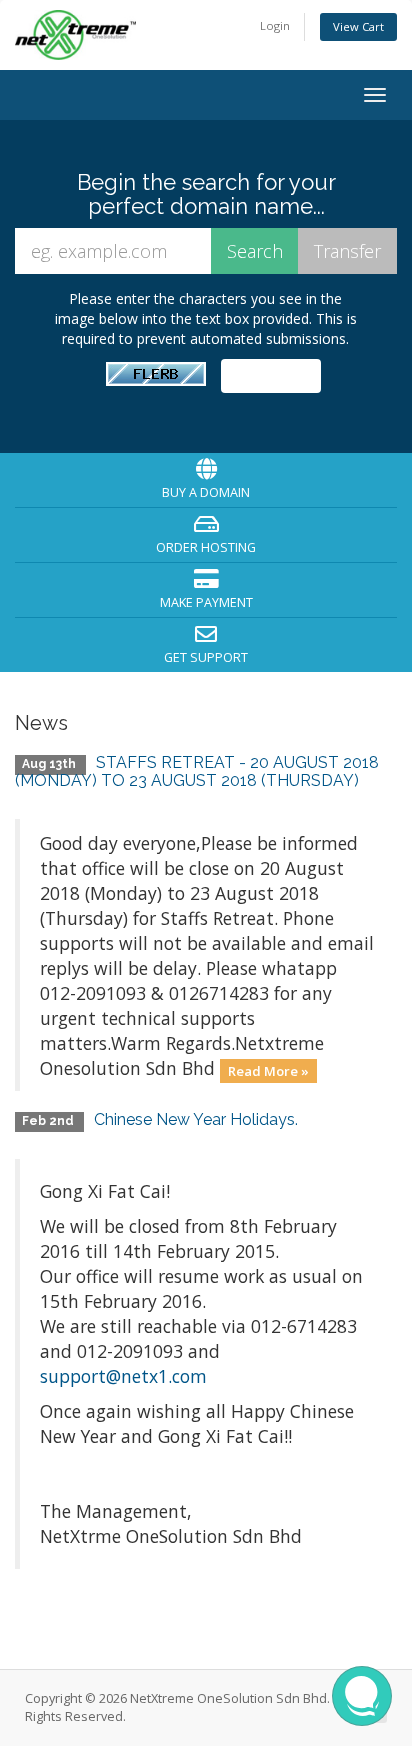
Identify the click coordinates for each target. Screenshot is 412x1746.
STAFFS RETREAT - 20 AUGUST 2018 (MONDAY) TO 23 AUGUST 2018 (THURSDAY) (197, 771)
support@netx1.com (123, 1376)
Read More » (268, 1070)
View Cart (358, 26)
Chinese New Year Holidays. (196, 1119)
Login (275, 25)
